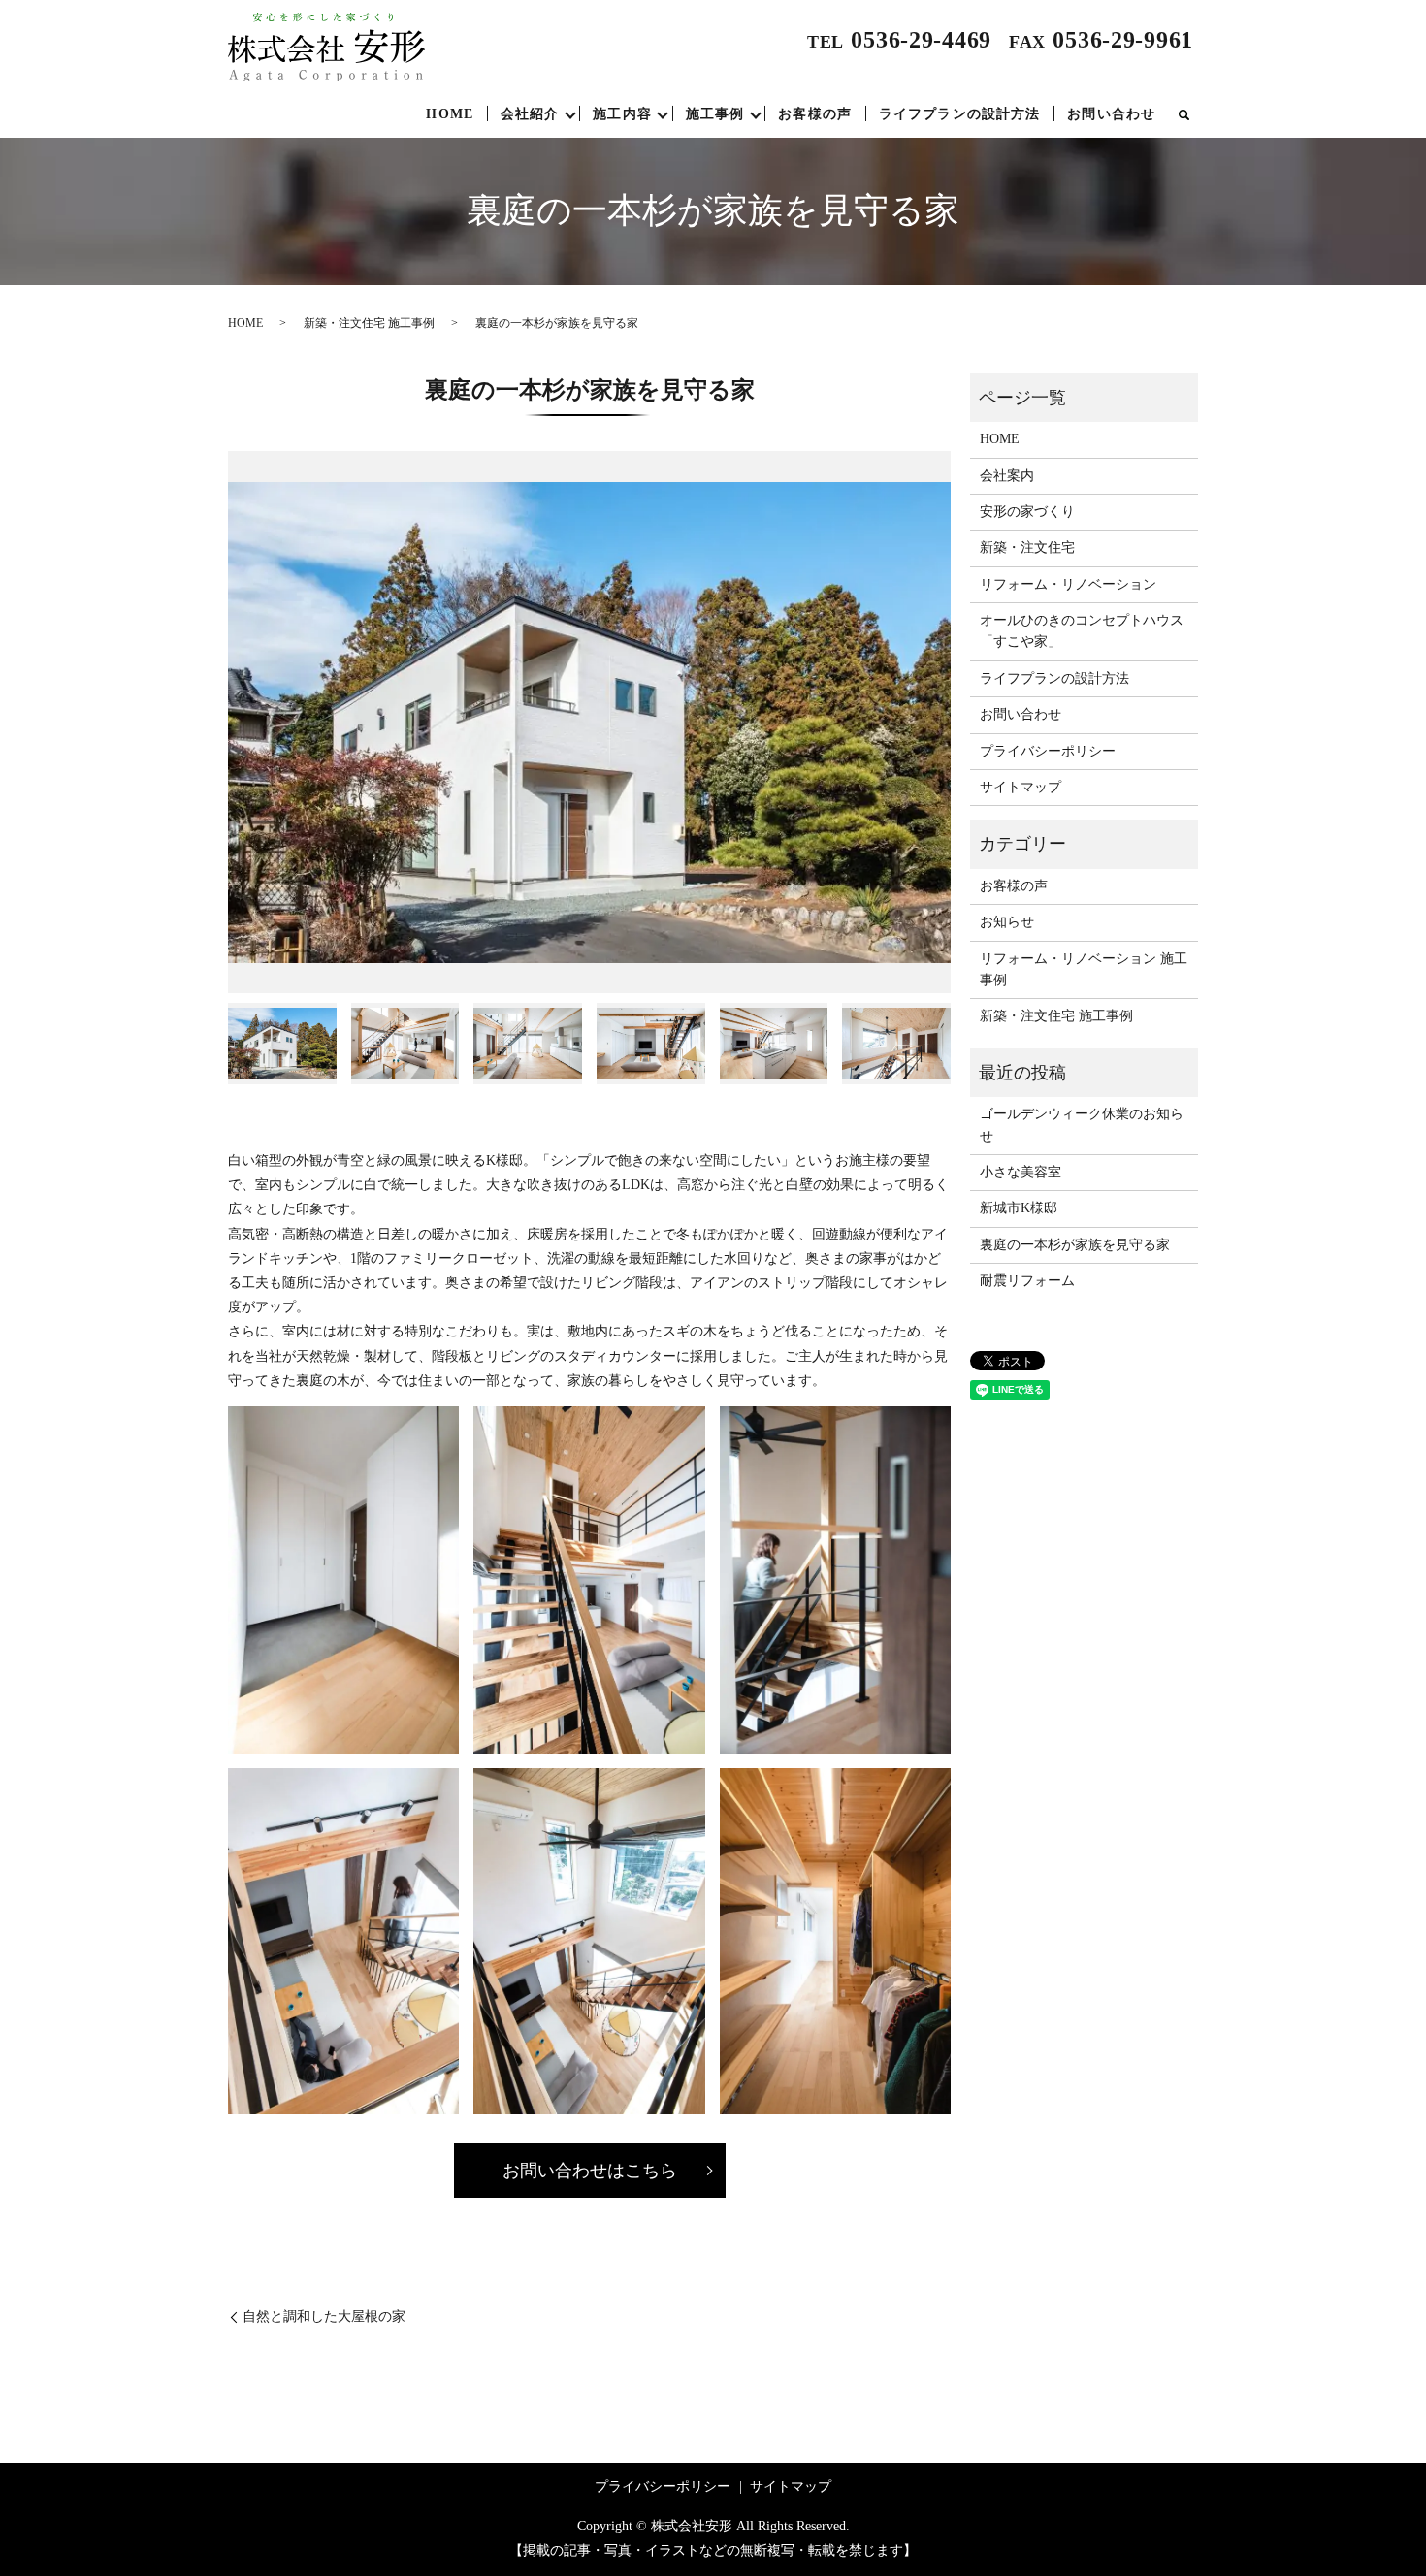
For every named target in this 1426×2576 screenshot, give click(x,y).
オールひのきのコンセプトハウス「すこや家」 (1082, 631)
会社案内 (1007, 476)
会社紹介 (530, 114)
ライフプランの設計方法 (959, 114)
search (1183, 114)
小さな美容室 (1021, 1172)
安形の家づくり (1027, 512)
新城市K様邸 (1019, 1208)
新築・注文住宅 (1027, 547)
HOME (449, 114)
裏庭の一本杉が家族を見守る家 (1075, 1245)
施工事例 (715, 114)
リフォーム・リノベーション (1068, 584)
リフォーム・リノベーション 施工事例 (1084, 969)
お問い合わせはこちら (590, 2171)
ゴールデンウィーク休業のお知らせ (1082, 1125)
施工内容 (622, 114)
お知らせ (1007, 922)
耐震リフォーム (1027, 1281)
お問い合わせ (1111, 114)
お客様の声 (815, 114)
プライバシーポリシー (1048, 751)
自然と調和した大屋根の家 (324, 2317)
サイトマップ (1021, 787)
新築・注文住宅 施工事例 (369, 323)
